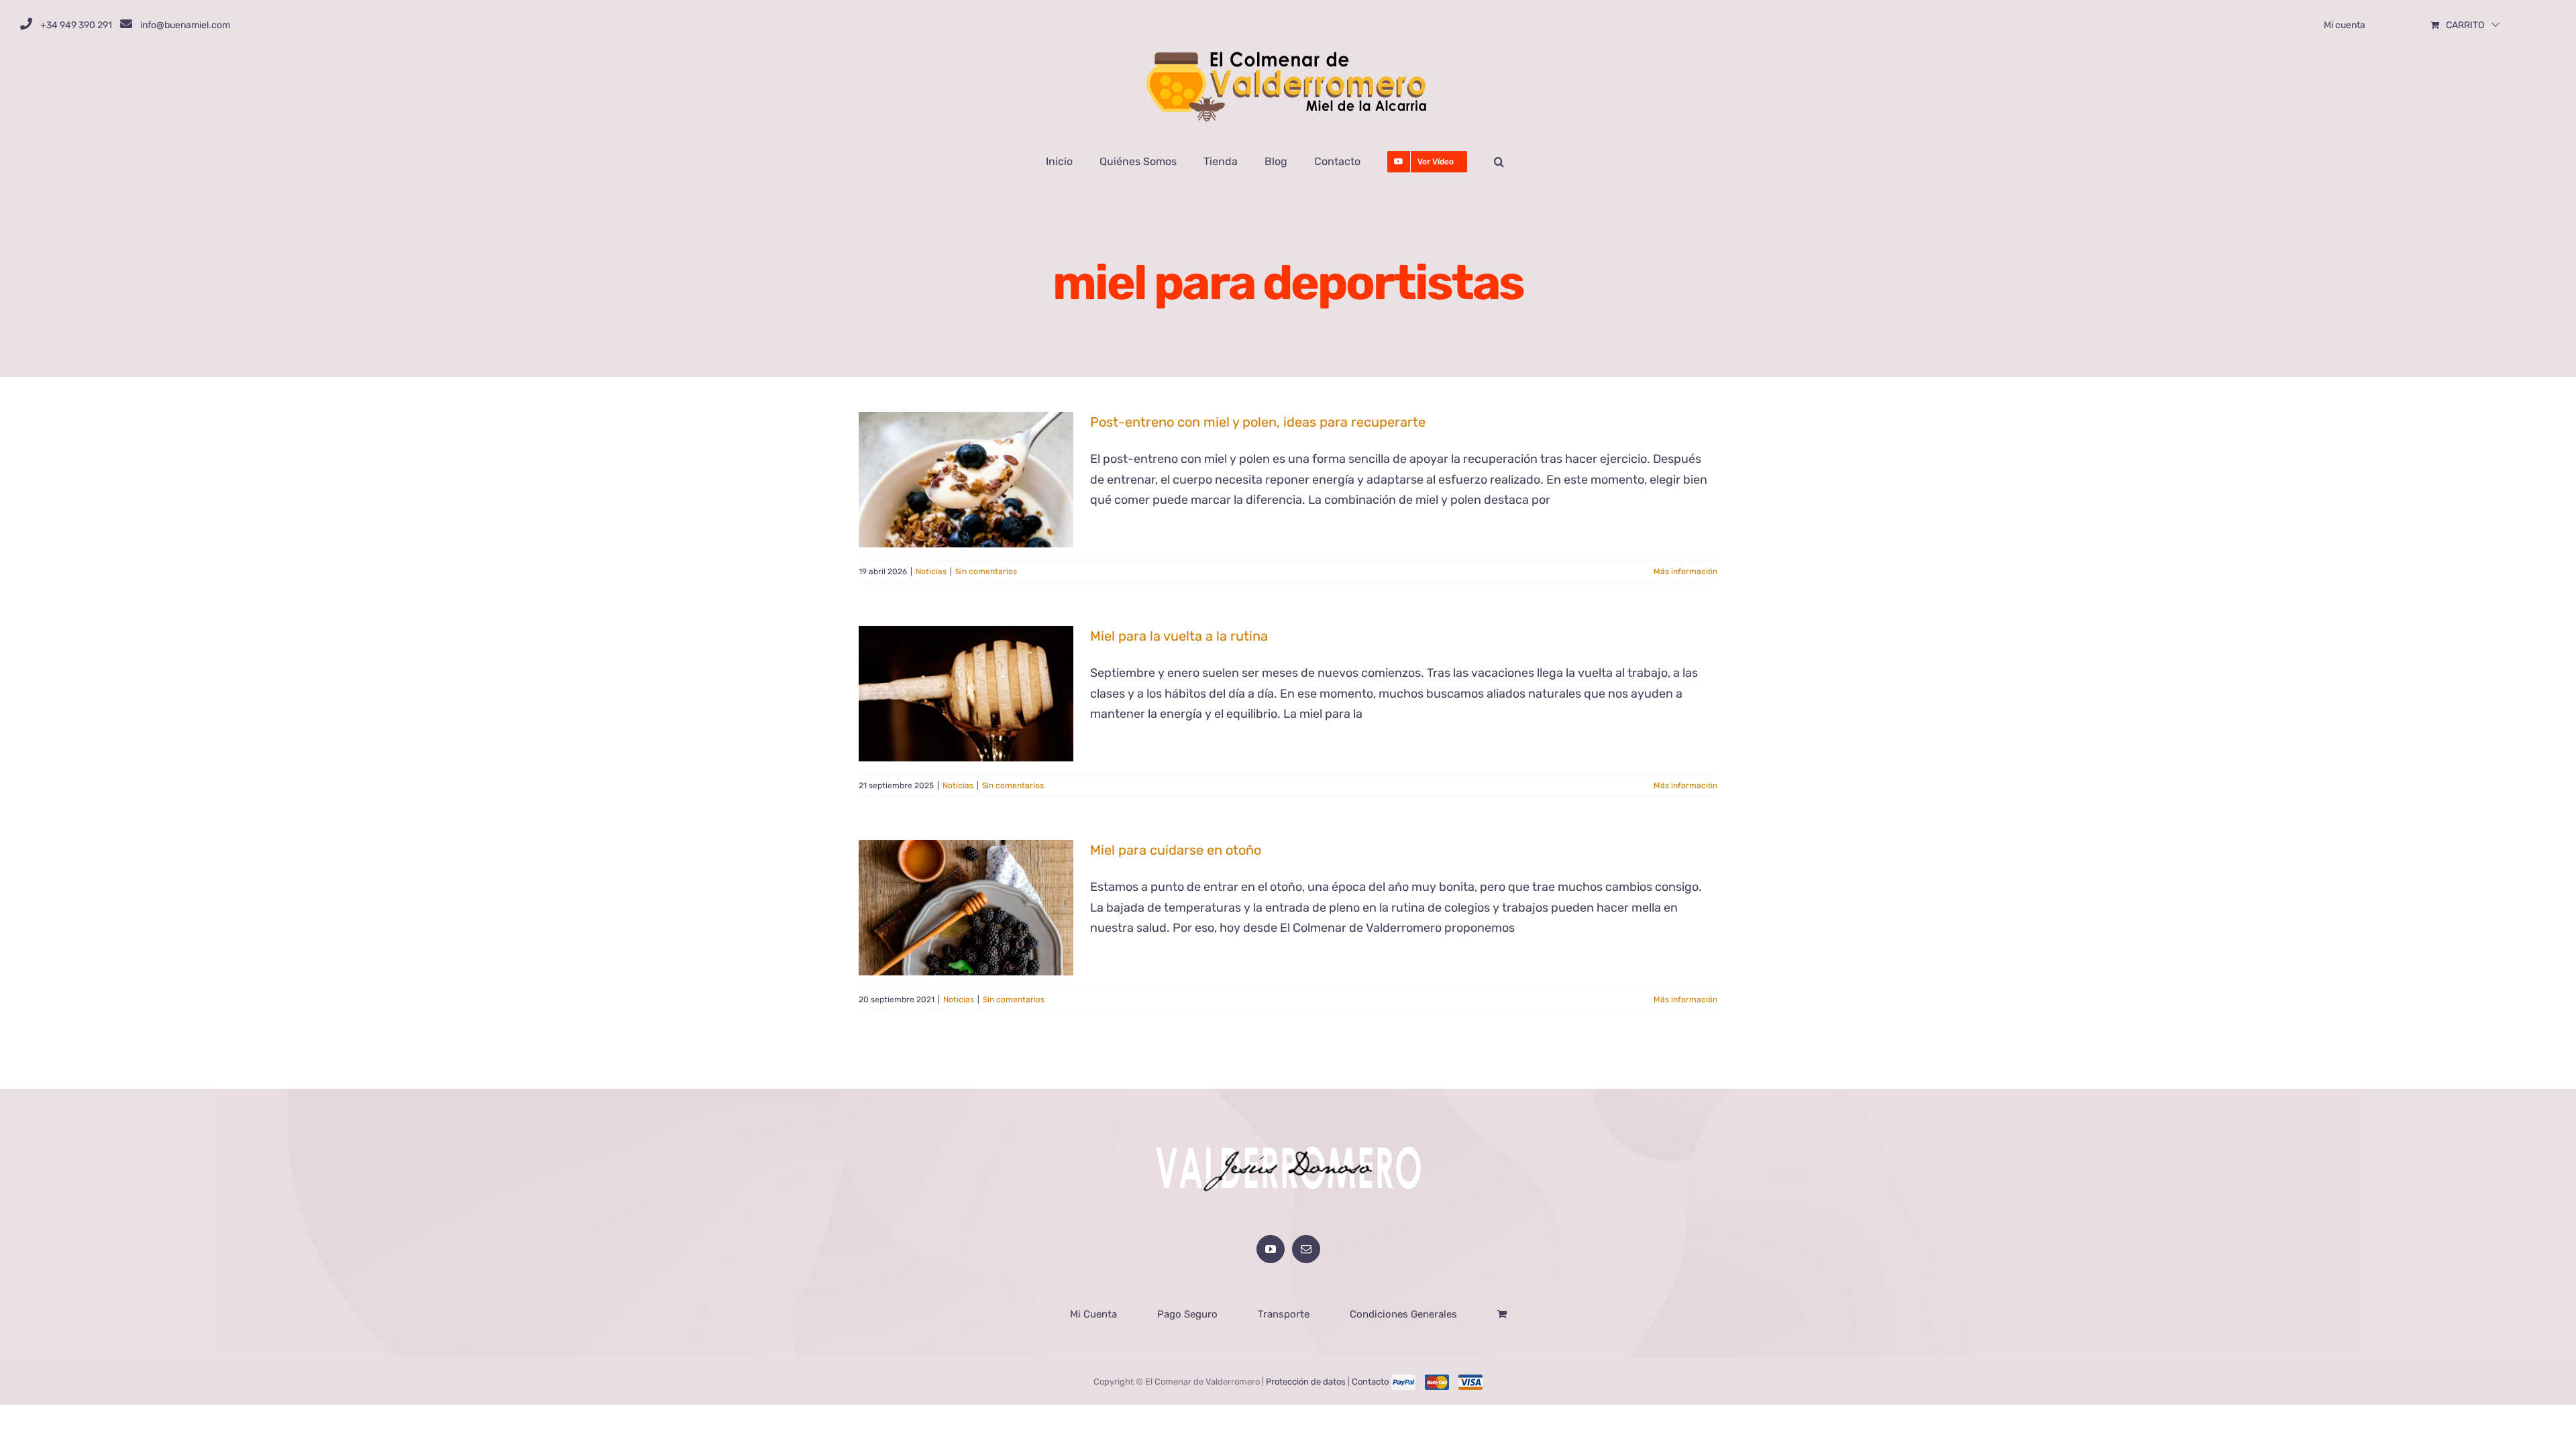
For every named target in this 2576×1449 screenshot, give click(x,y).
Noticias (931, 572)
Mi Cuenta (1093, 1314)
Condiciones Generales (1403, 1314)
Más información (1685, 572)
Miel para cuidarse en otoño (1176, 850)
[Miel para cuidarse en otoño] (966, 908)
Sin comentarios (986, 572)
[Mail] (1306, 1249)
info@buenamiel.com (185, 25)
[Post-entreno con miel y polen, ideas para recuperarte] (966, 480)
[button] (1499, 162)
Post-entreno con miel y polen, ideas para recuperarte (1258, 422)
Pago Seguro (1187, 1314)
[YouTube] (1271, 1249)
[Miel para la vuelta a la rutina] (966, 694)
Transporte (1284, 1314)
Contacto (1370, 1382)
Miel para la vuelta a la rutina (1179, 636)
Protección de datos (1306, 1382)
